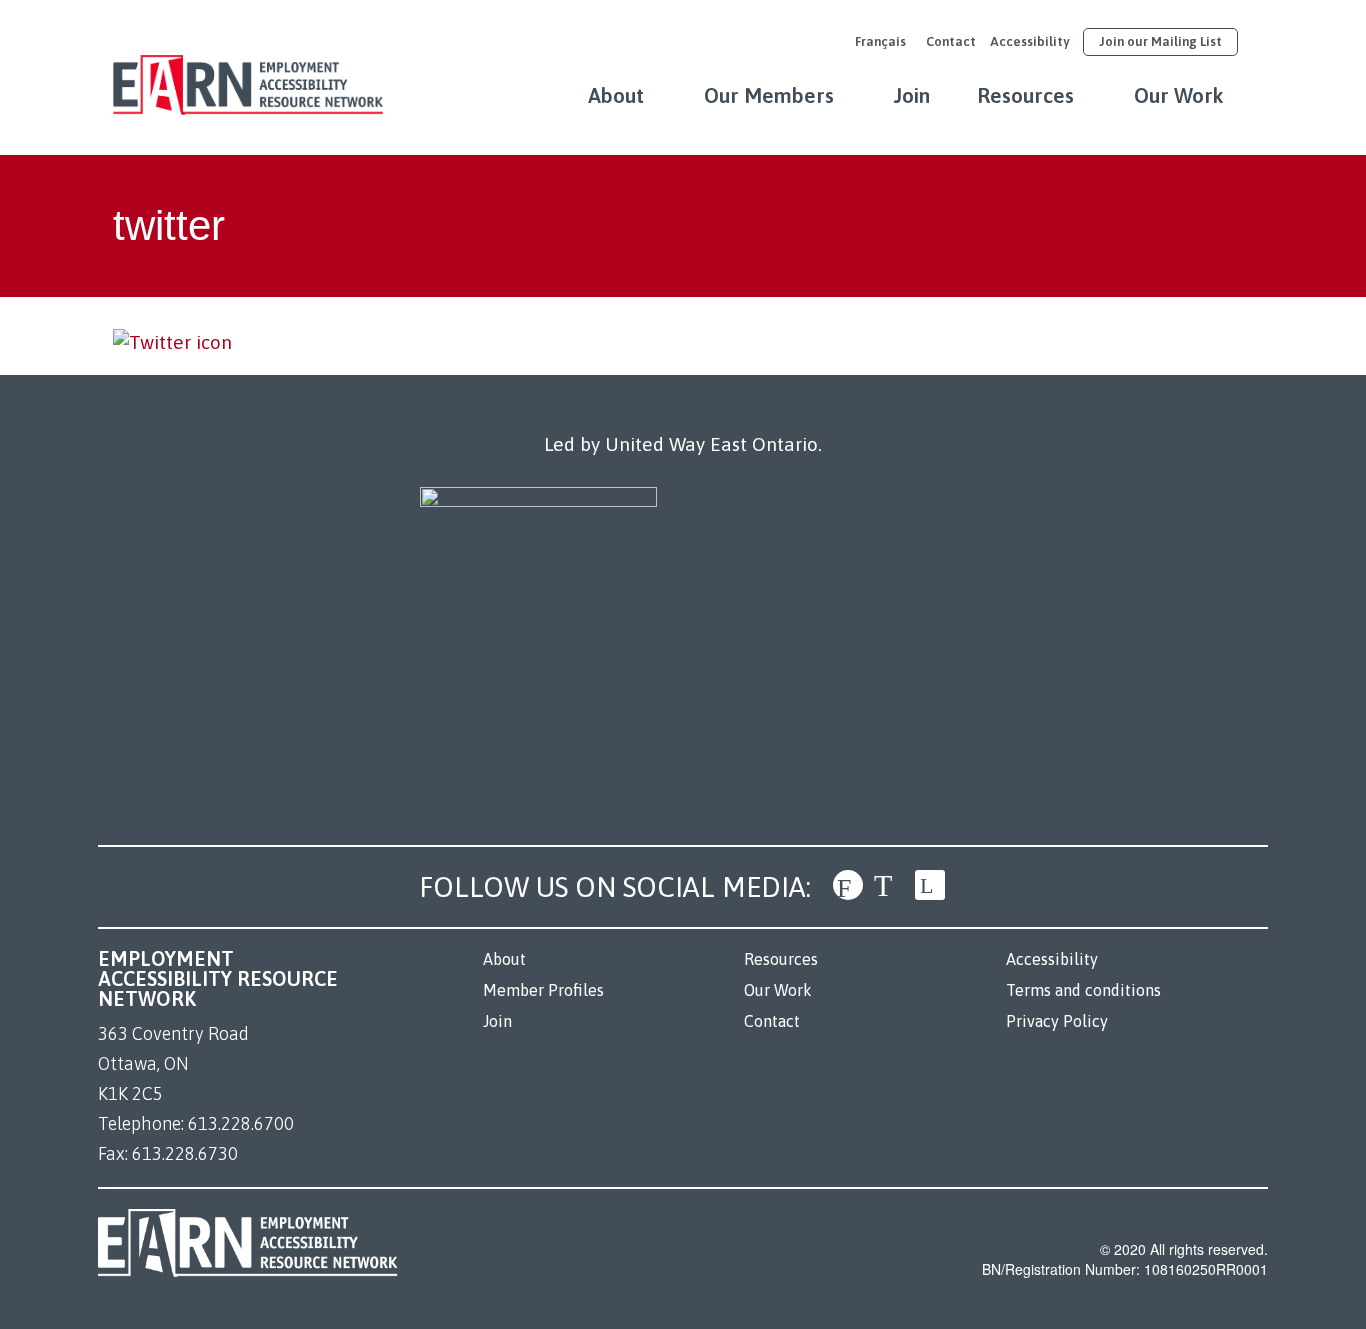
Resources (1025, 95)
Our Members (769, 95)
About (616, 95)
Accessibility (1029, 41)
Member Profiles (543, 990)
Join (912, 95)
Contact (951, 41)
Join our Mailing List (1160, 41)
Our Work (1179, 95)
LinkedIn (930, 885)
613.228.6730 (185, 1153)
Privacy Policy (1057, 1021)
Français (880, 41)
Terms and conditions (1083, 990)
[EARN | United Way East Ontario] (248, 75)
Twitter (889, 885)
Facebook (848, 885)
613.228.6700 (241, 1123)
